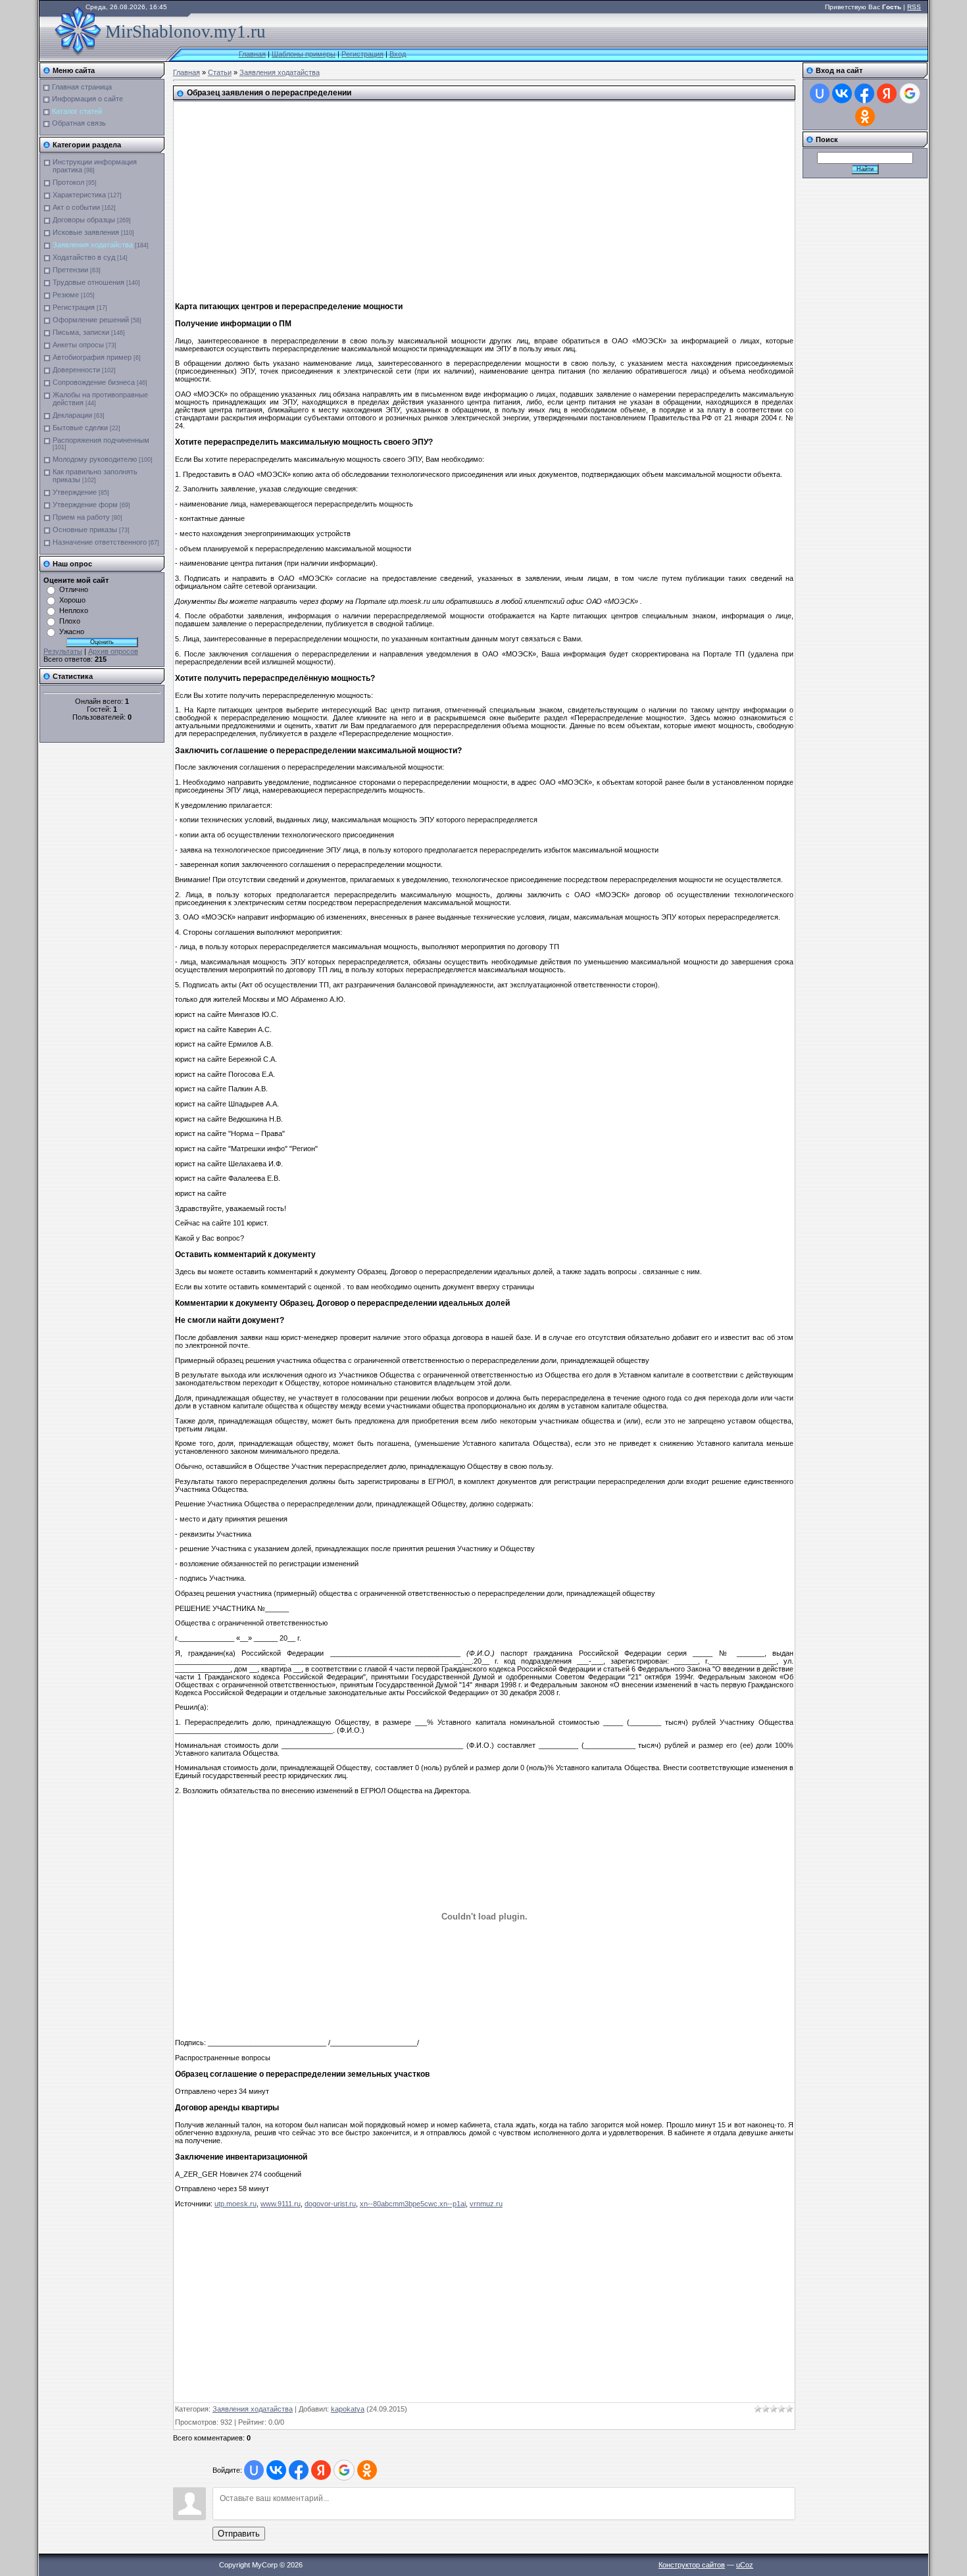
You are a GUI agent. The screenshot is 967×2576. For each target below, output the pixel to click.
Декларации (72, 415)
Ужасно (72, 632)
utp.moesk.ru (236, 2204)
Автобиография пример (92, 357)
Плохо (70, 621)
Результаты (63, 651)
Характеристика (79, 195)
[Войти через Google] (344, 2470)
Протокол (68, 182)
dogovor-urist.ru (330, 2204)
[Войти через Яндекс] (321, 2470)
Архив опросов (113, 651)
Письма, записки (81, 332)
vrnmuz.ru (486, 2204)
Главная (252, 54)
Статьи (220, 72)
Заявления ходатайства (93, 245)
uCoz (745, 2565)
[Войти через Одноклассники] (367, 2470)
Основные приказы (85, 530)
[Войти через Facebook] (299, 2470)
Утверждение (75, 492)
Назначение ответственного (100, 542)
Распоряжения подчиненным (101, 440)
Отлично (74, 589)
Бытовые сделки (80, 428)
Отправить (239, 2534)
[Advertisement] (409, 197)
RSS (914, 7)
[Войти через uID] (254, 2470)
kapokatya (348, 2409)
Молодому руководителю (95, 459)
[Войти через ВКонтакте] (276, 2470)
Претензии (70, 270)
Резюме (66, 295)
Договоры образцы (84, 220)
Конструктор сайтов (692, 2565)
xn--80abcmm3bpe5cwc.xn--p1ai (413, 2204)
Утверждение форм (85, 505)
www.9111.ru (281, 2204)
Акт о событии (76, 207)
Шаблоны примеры (304, 54)
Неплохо (74, 610)
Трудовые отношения (88, 282)
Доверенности (76, 370)
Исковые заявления (86, 232)
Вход (398, 54)
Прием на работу (81, 517)
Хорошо (72, 600)
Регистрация (362, 54)
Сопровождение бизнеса (94, 382)
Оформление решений (91, 320)
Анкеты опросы (78, 345)
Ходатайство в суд (84, 257)
